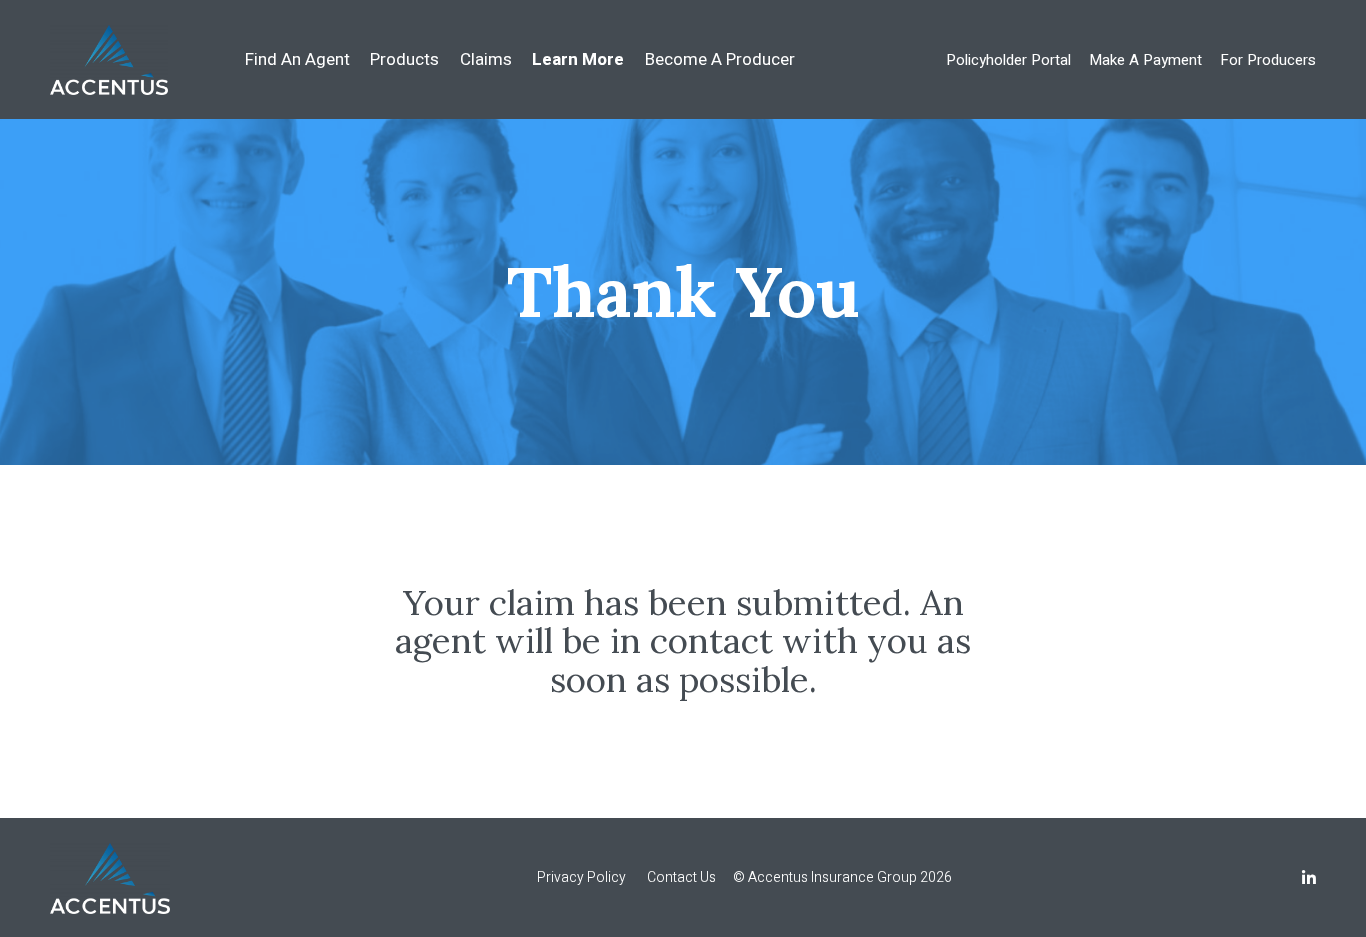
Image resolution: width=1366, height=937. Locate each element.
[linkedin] (1309, 879)
